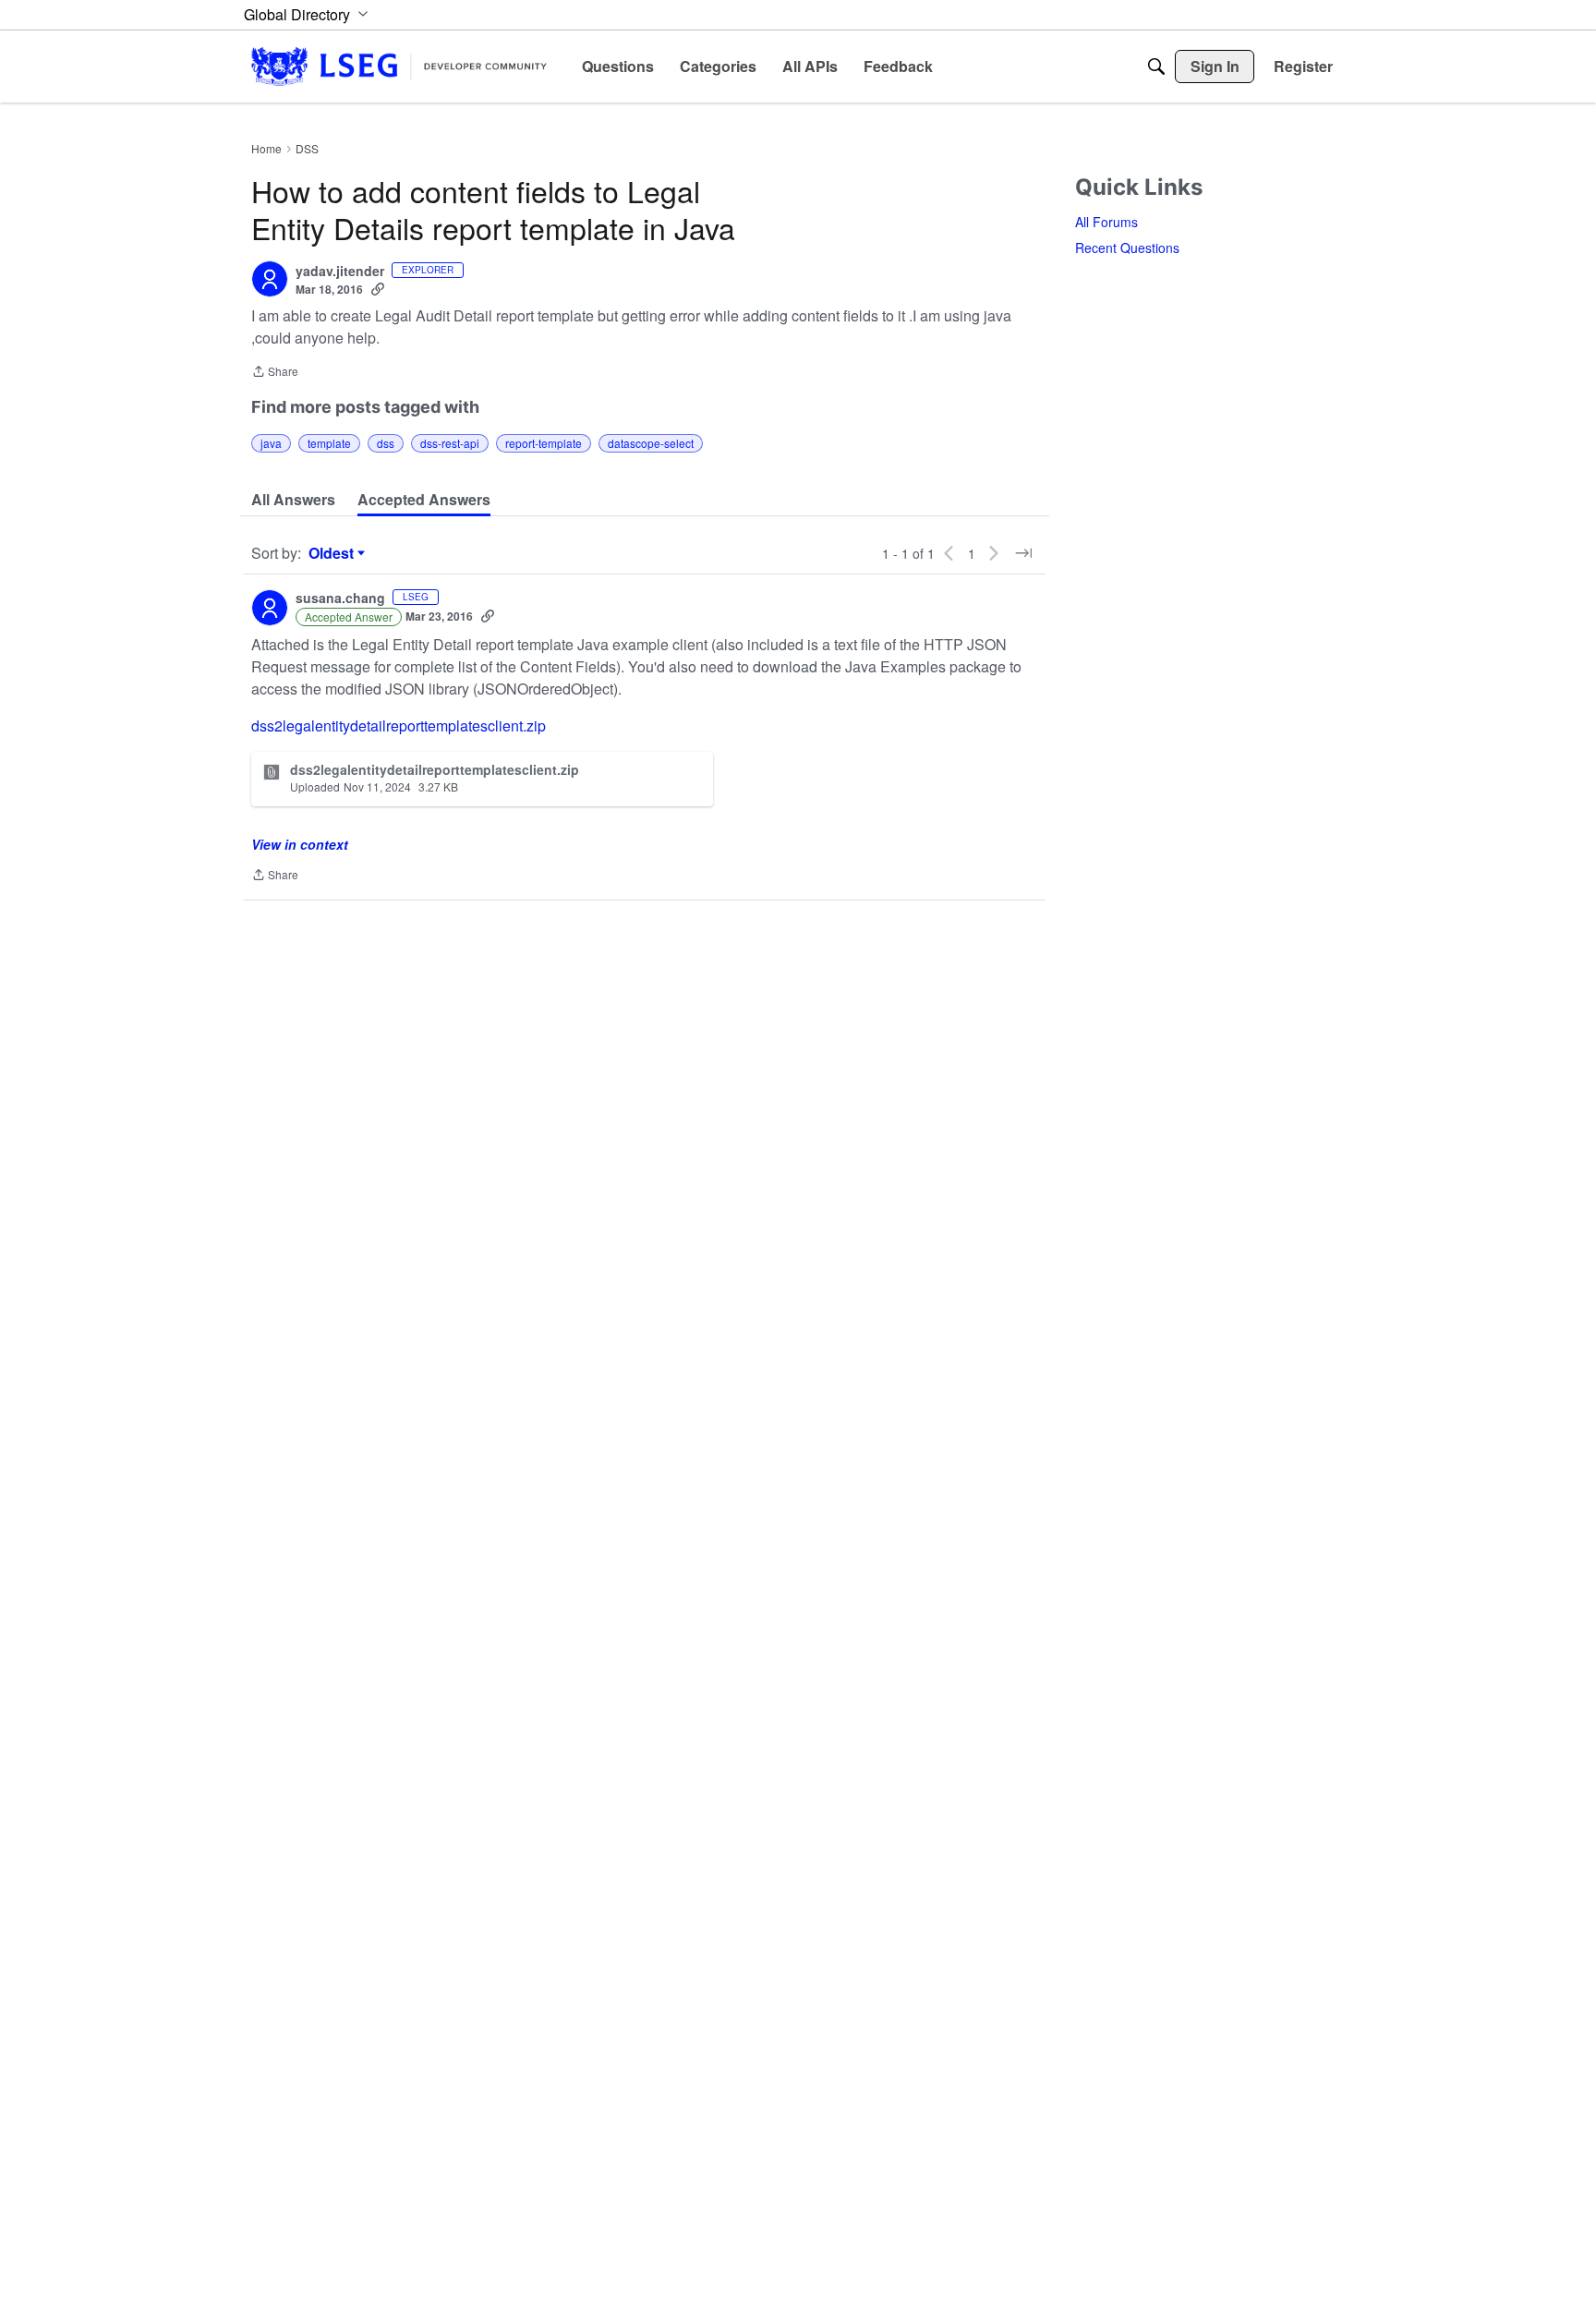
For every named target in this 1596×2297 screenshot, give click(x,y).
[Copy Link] (378, 289)
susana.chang (340, 598)
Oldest (333, 553)
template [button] (329, 443)
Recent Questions (1127, 248)
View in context (300, 844)
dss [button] (386, 443)
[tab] (293, 500)
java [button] (271, 443)
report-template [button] (544, 443)
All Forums (1106, 222)
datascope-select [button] (651, 443)
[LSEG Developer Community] (399, 66)
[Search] (1156, 66)
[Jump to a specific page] (1023, 553)
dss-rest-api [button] (450, 443)
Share (275, 373)
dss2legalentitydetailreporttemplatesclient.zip (399, 725)
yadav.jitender (340, 272)
